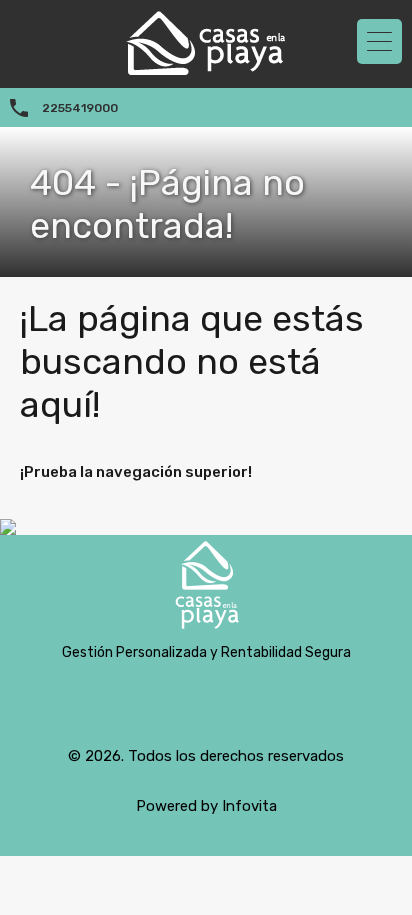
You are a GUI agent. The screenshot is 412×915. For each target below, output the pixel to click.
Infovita (249, 806)
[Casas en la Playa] (206, 590)
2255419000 (80, 108)
